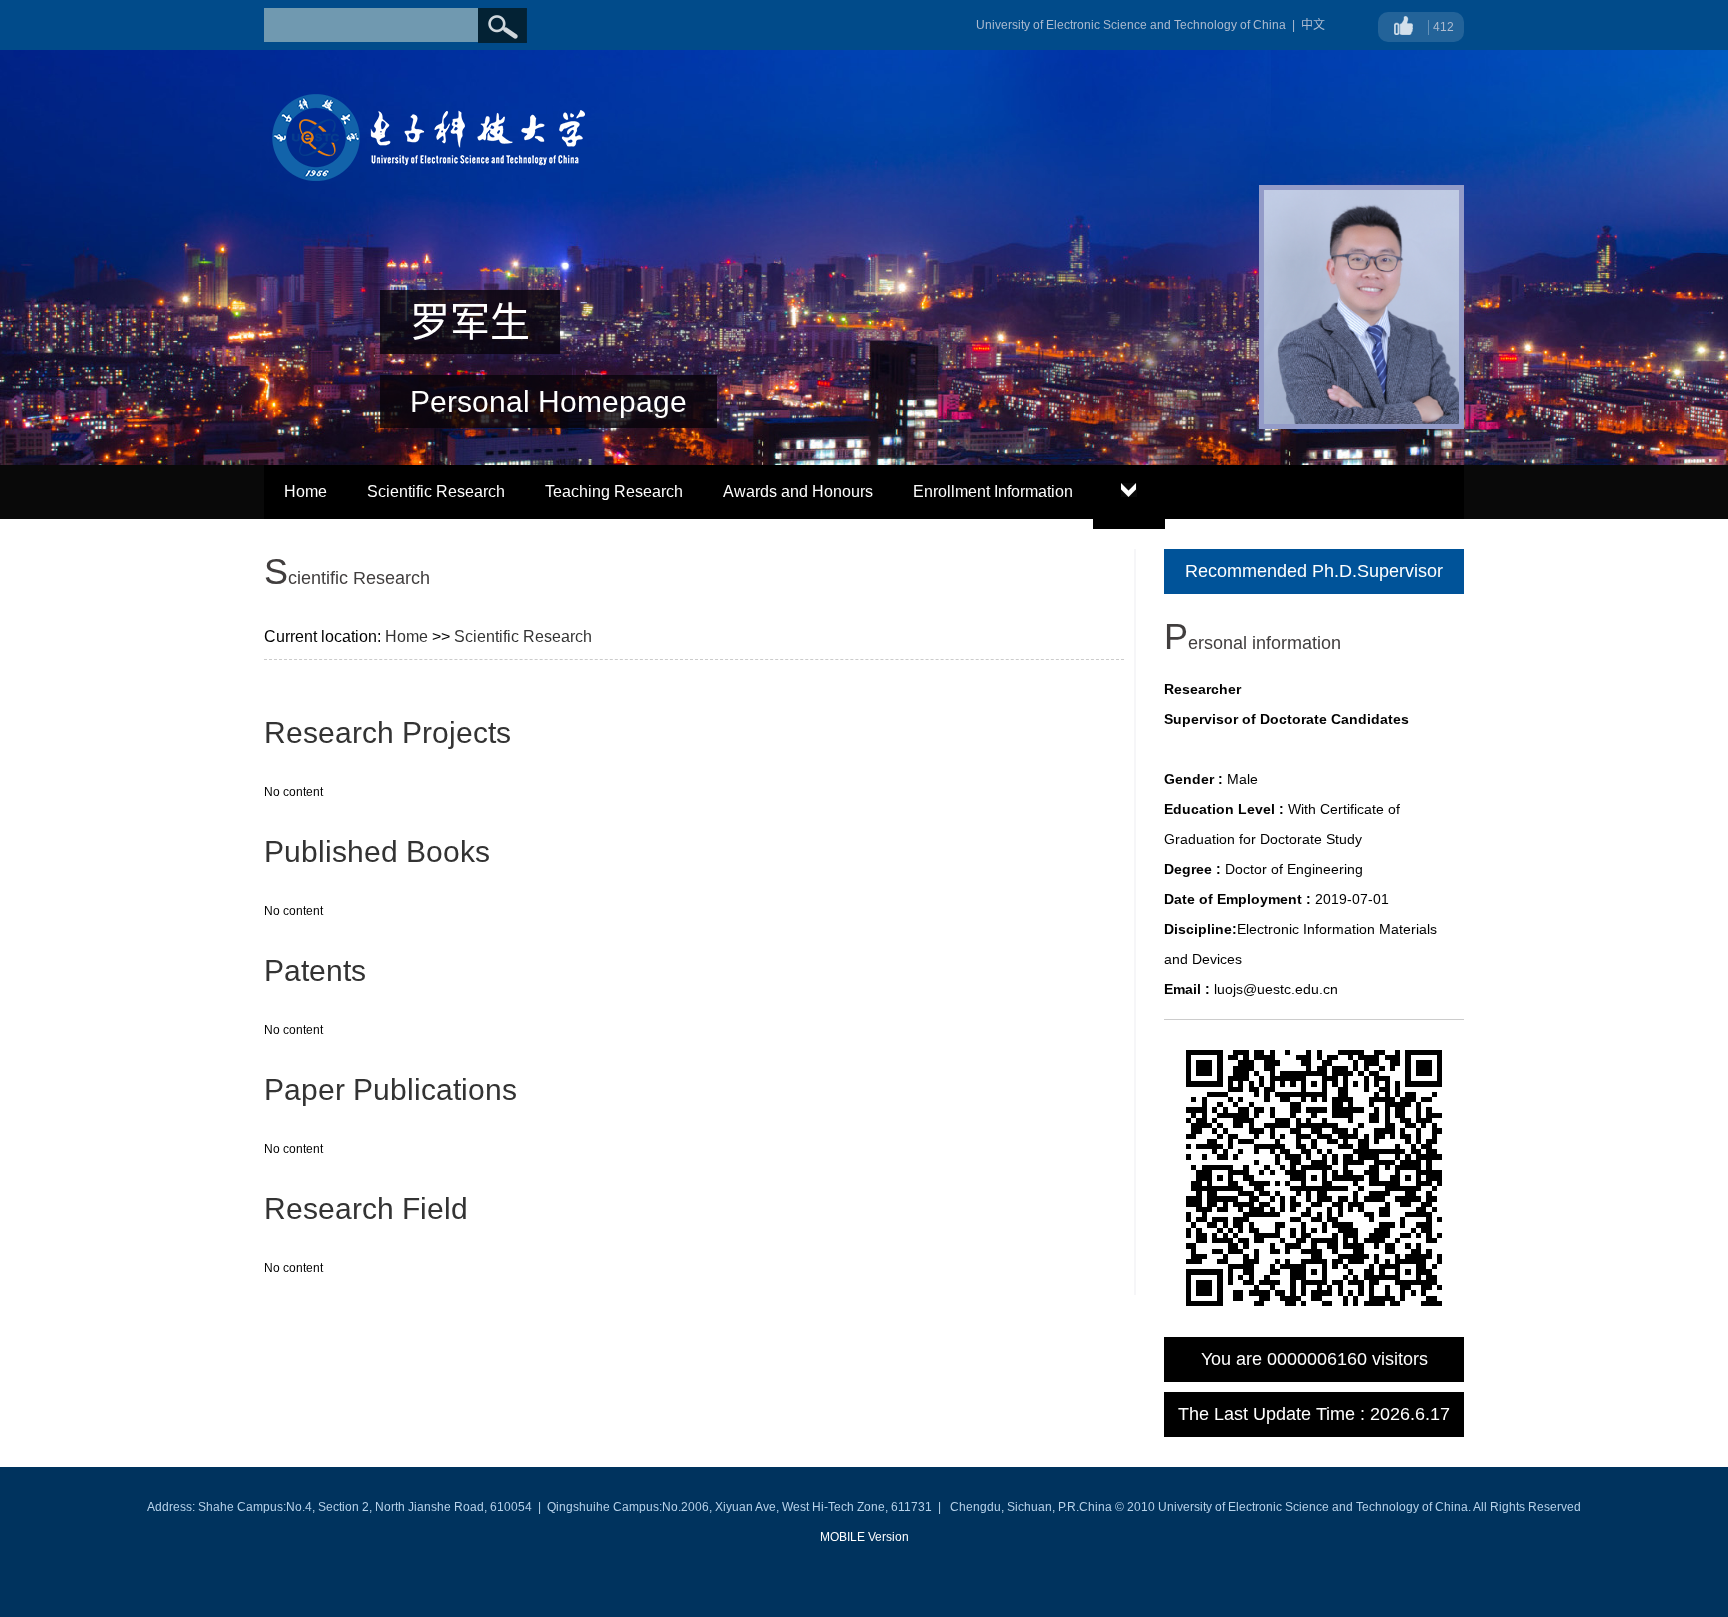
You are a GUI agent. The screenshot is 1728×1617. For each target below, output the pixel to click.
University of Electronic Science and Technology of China (1131, 25)
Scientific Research (436, 491)
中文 (1313, 25)
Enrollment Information (993, 491)
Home (305, 491)
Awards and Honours (798, 491)
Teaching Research (614, 491)
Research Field (366, 1208)
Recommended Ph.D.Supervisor (1314, 571)
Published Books (377, 851)
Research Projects (387, 732)
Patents (315, 970)
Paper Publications (390, 1089)
